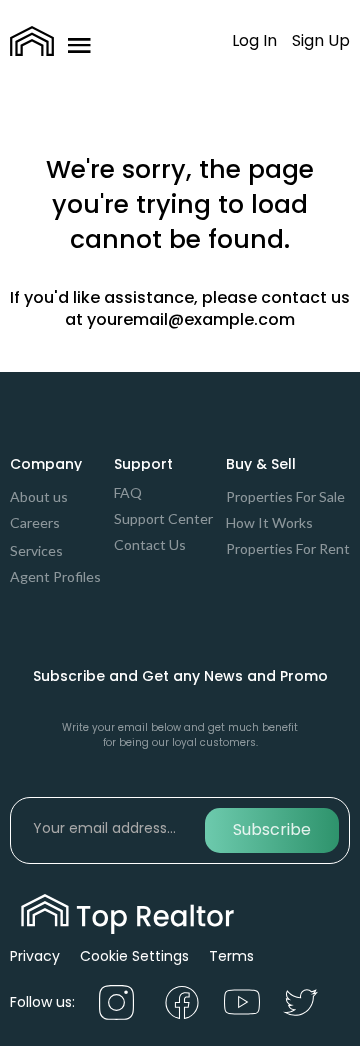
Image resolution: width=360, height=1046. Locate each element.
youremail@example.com (191, 319)
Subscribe (272, 829)
